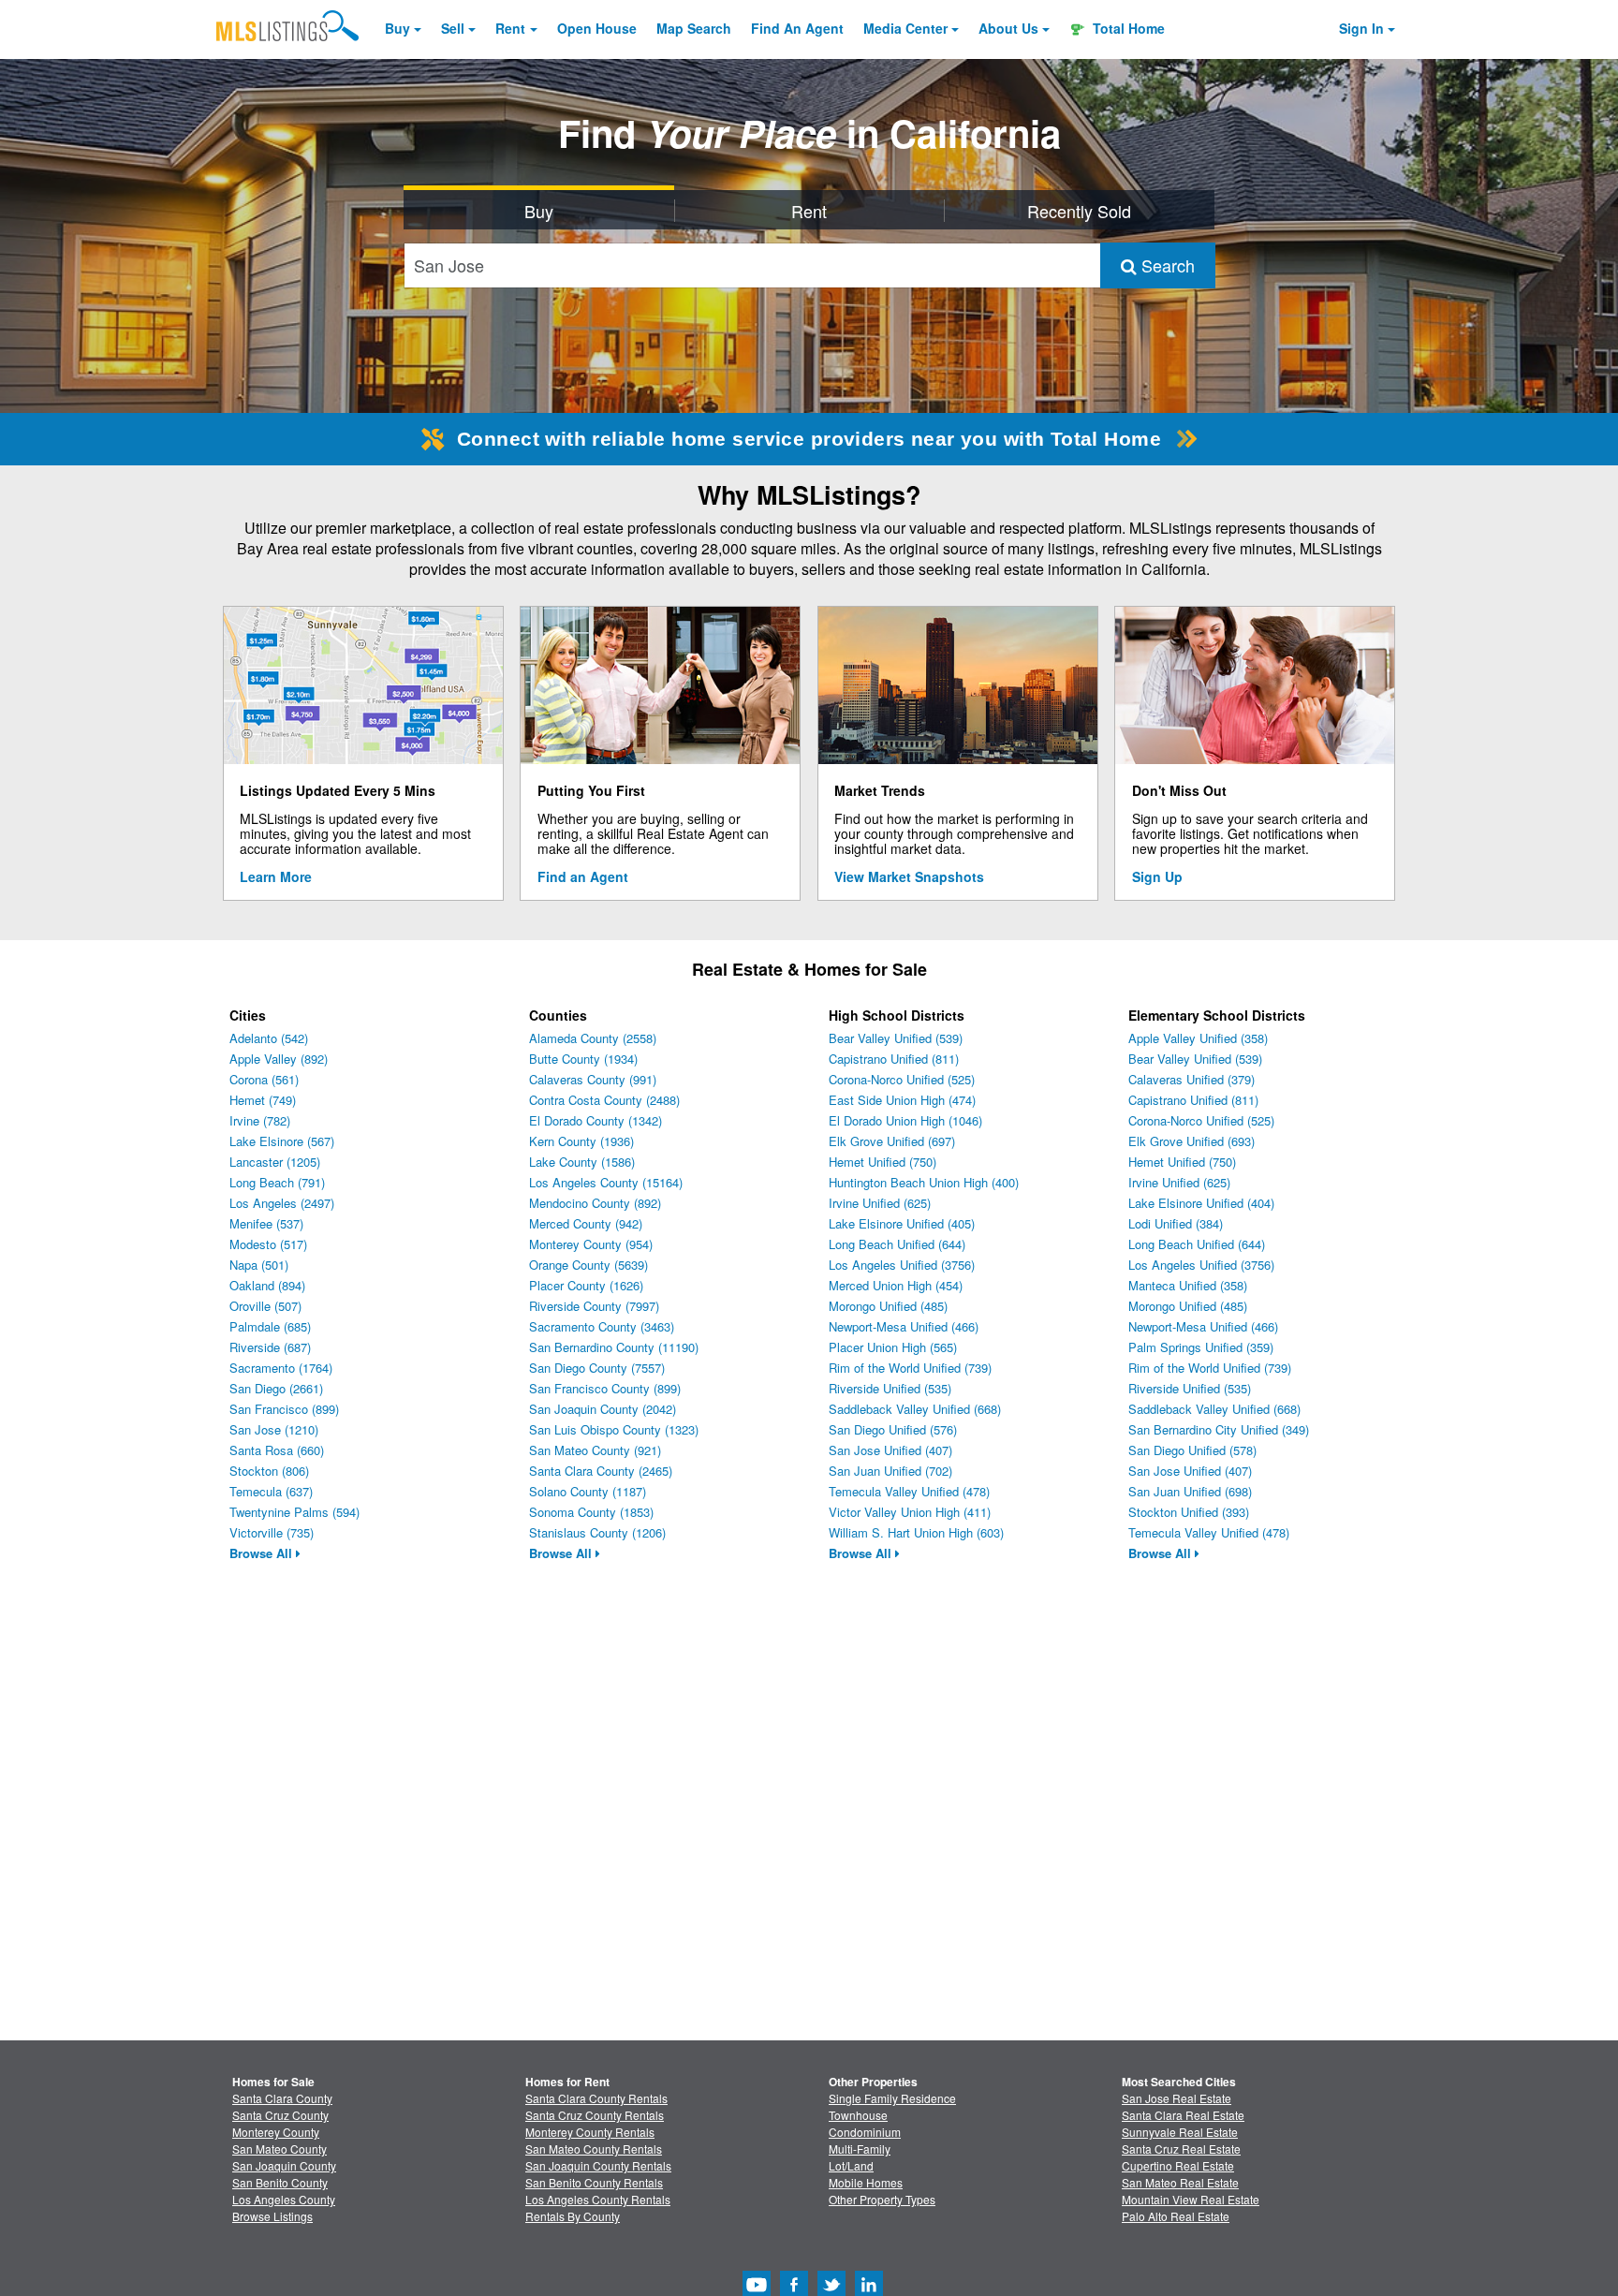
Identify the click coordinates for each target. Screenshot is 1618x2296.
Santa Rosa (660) (277, 1450)
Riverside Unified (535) (890, 1388)
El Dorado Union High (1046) (905, 1120)
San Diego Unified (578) (1192, 1450)
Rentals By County (573, 2216)
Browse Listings (272, 2216)
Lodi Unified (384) (1176, 1223)
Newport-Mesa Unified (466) (904, 1326)
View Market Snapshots (909, 876)
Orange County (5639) (588, 1265)
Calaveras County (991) (593, 1079)
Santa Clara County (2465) (601, 1471)
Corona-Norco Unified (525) (902, 1079)
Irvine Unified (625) (880, 1203)
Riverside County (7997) (594, 1306)
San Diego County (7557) (597, 1368)
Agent (797, 28)
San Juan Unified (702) (890, 1471)
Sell (453, 28)
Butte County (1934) (583, 1059)
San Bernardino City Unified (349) (1219, 1429)
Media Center (905, 28)
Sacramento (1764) (281, 1368)
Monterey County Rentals (590, 2132)
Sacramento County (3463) (602, 1326)
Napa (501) (259, 1265)
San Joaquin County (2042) (603, 1409)
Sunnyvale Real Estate (1180, 2132)
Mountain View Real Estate (1191, 2199)
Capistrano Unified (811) (894, 1059)
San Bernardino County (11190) (614, 1347)
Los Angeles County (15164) (606, 1182)
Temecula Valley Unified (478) (909, 1491)
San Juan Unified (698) (1190, 1491)
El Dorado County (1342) (596, 1120)
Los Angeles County (284, 2199)
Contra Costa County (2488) (604, 1100)
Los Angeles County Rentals (598, 2199)
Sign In (1361, 28)
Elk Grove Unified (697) (892, 1141)
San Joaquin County (284, 2165)
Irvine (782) (260, 1120)
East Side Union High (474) (902, 1100)
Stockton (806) (269, 1471)
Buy (397, 28)
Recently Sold (1079, 211)
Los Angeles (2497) (282, 1203)
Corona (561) (264, 1079)
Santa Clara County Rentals (596, 2098)
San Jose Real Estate (1177, 2098)
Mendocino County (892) (595, 1203)
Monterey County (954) (591, 1244)
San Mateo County (279, 2149)
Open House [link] (597, 28)
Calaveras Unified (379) (1191, 1079)
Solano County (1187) (588, 1491)
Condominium (865, 2132)
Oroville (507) (265, 1306)
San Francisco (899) (284, 1409)
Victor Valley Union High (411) (910, 1512)
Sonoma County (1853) (591, 1512)
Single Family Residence (892, 2098)
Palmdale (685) (270, 1326)
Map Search (694, 28)
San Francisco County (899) (605, 1388)
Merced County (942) (586, 1223)
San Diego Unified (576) (893, 1429)
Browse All (263, 1553)
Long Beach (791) (277, 1182)
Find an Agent (583, 876)
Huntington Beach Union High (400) (924, 1182)
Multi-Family (860, 2149)
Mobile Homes (866, 2182)
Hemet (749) (263, 1100)
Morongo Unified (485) (888, 1306)
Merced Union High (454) (896, 1285)
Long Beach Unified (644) (897, 1244)
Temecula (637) (271, 1491)
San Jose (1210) (274, 1429)
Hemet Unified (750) (883, 1162)
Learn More (276, 876)
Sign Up (1157, 876)
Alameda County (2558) (593, 1038)
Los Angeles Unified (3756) (902, 1265)
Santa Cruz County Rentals (595, 2115)
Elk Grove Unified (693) (1191, 1141)
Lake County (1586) (582, 1162)
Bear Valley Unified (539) (896, 1038)
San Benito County (280, 2182)
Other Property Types (882, 2199)
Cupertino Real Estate (1178, 2165)
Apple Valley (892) (279, 1059)
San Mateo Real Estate (1180, 2182)
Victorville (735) (272, 1532)
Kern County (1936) (581, 1141)
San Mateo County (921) (595, 1450)
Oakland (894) (267, 1285)
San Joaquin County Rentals (598, 2165)
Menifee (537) (266, 1223)
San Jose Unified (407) (890, 1450)
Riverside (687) (270, 1347)
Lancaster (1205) (275, 1162)
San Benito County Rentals (594, 2182)
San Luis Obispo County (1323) (614, 1429)
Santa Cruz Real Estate (1181, 2149)
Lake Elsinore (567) (282, 1141)
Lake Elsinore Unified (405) (902, 1223)
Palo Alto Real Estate (1176, 2216)
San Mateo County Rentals (594, 2149)
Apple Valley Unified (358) (1198, 1038)
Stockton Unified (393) (1189, 1512)
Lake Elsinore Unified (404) (1201, 1203)
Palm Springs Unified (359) (1201, 1347)
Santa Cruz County (280, 2115)
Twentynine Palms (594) (294, 1512)
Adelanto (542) (269, 1038)
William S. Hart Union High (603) (916, 1532)
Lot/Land (851, 2165)
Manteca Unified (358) (1188, 1285)
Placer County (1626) (586, 1285)
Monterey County (276, 2132)
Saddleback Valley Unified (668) (915, 1409)
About (1008, 28)
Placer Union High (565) (893, 1347)
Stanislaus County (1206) (597, 1532)
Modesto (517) (268, 1244)
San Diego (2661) (276, 1388)
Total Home (1127, 28)
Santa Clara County (282, 2098)
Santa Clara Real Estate (1183, 2115)
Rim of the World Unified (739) (910, 1368)
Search (1166, 265)
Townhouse (858, 2115)
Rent (510, 28)
